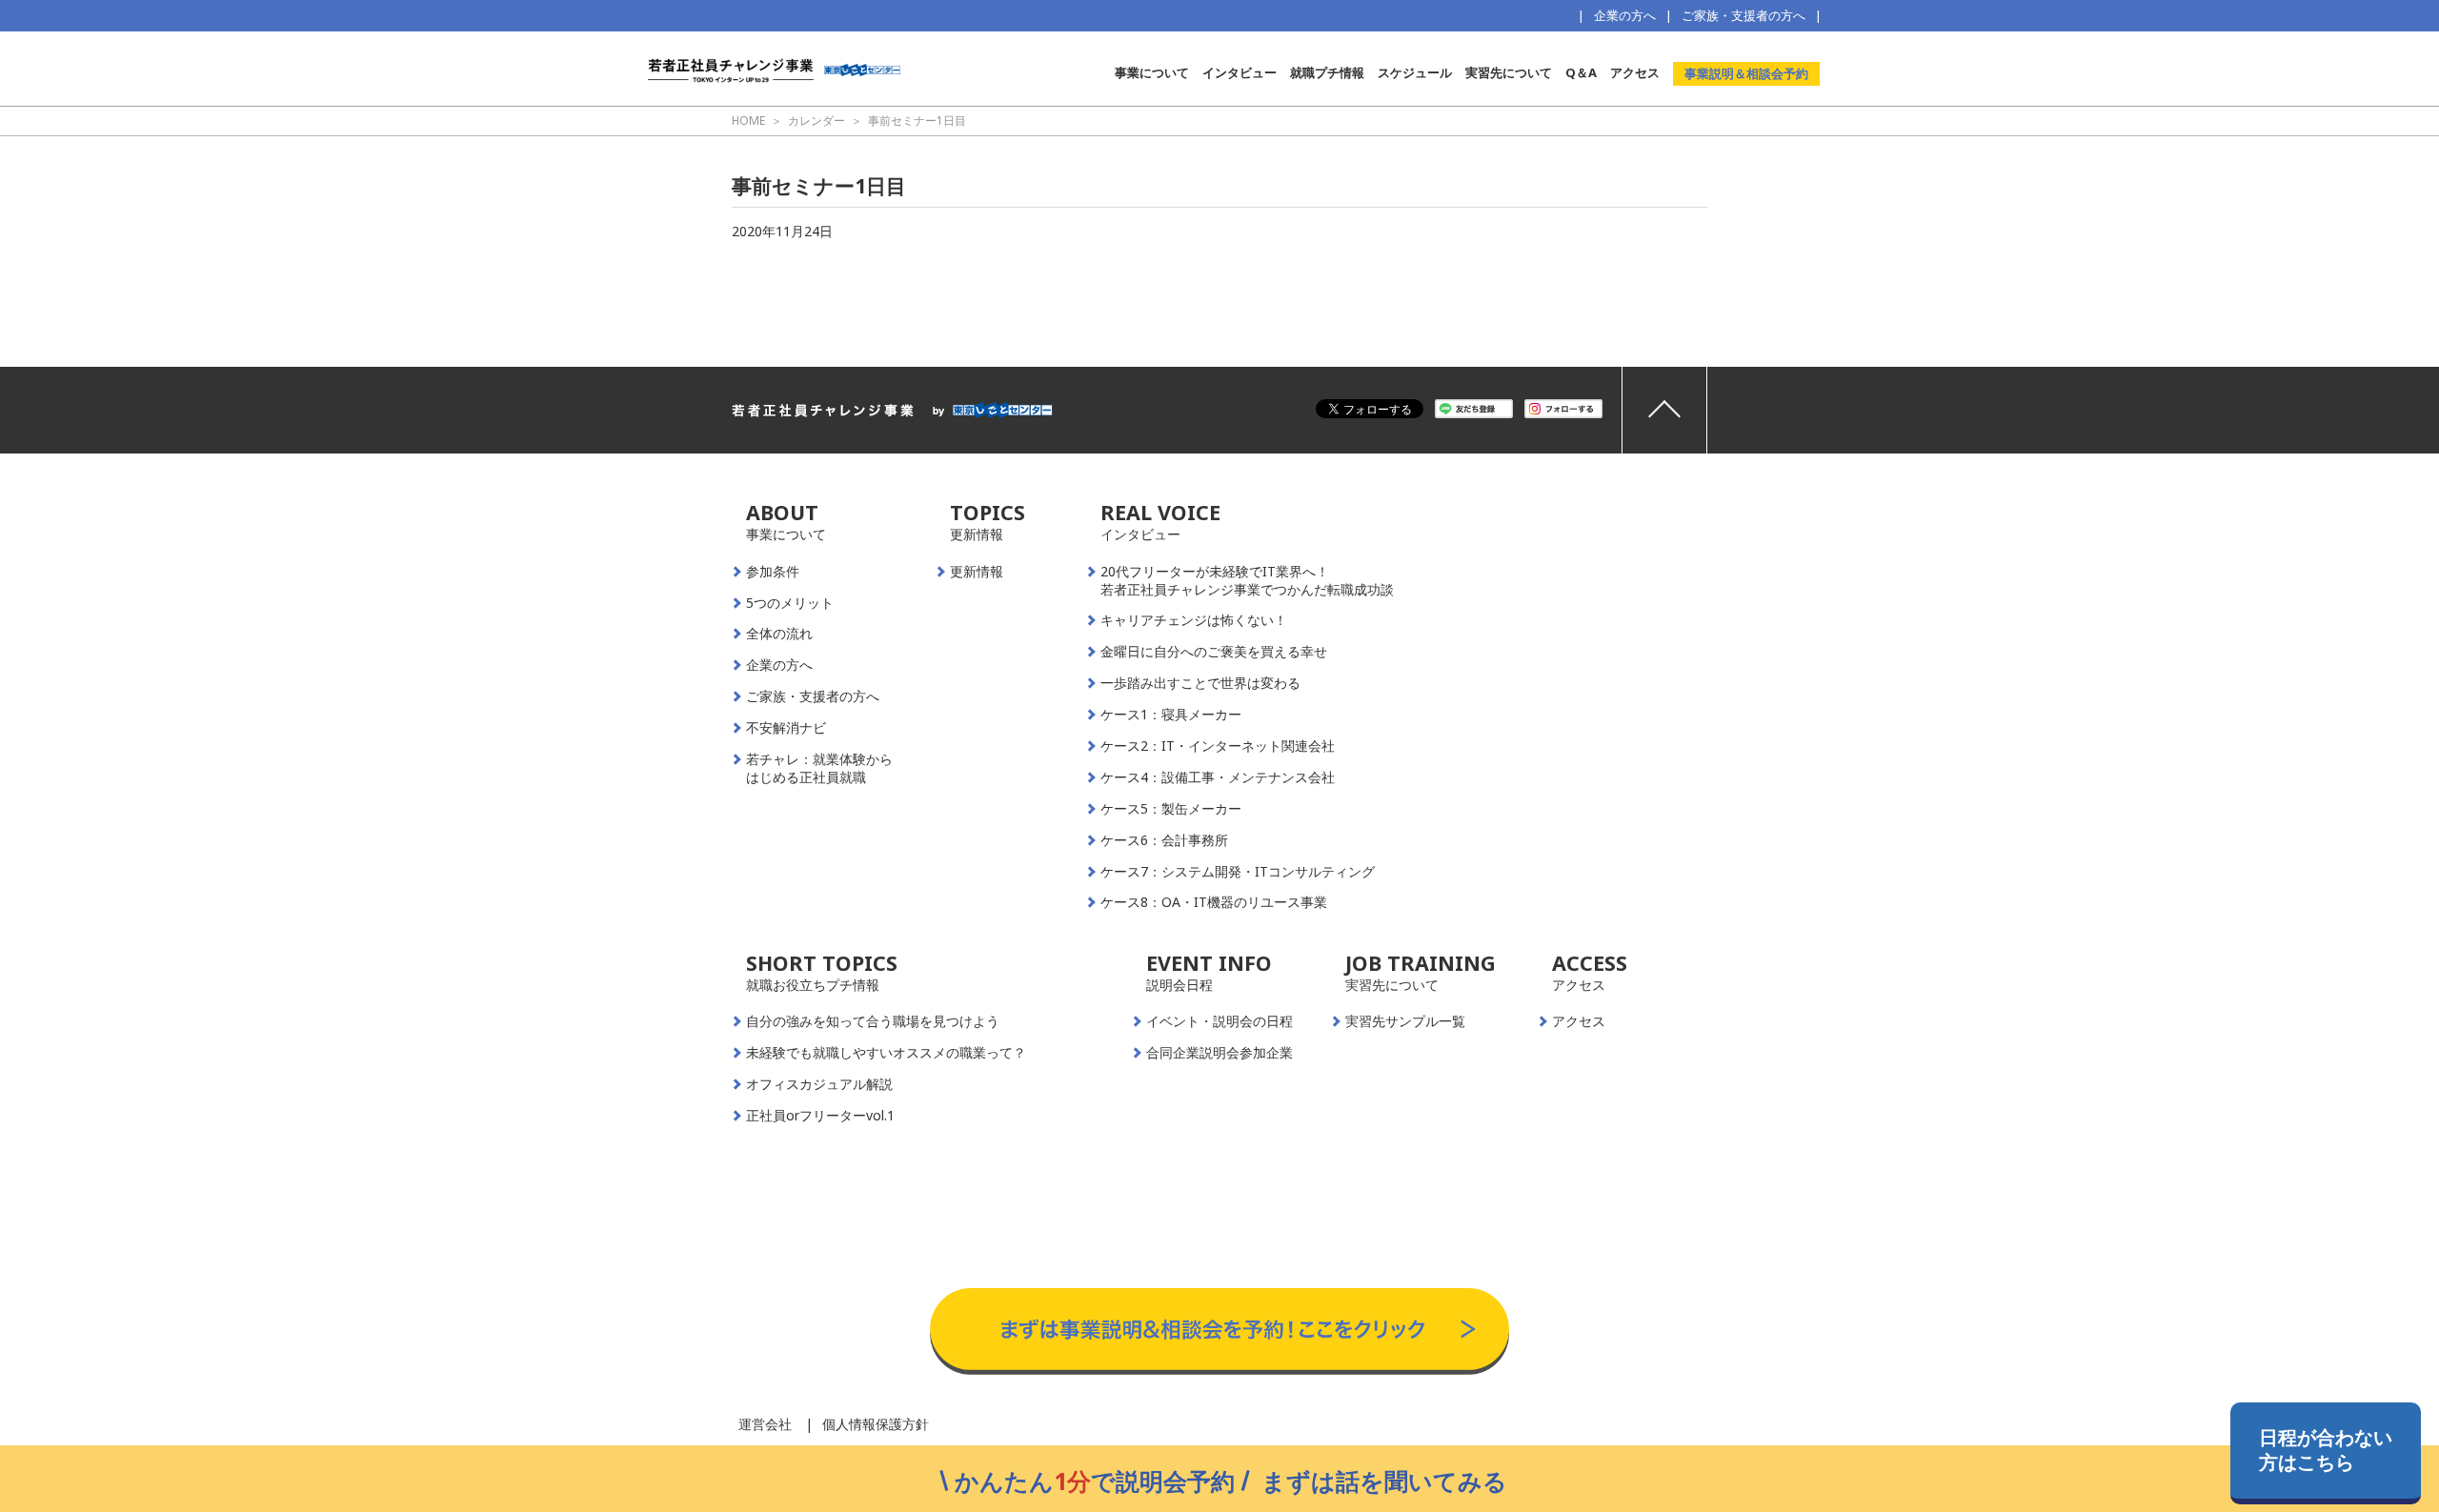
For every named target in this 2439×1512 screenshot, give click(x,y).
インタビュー (1240, 72)
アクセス (1635, 72)
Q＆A (1581, 72)
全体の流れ (779, 634)
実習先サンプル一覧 (1405, 1021)
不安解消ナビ (786, 728)
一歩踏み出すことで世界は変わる (1200, 683)
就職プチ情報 (1327, 72)
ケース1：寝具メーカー (1171, 715)
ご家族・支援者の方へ (1744, 15)
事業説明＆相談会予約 (1746, 73)
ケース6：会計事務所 (1164, 840)
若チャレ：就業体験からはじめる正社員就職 (819, 768)
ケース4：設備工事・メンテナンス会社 (1218, 777)
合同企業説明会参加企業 (1219, 1053)
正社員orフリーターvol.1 (820, 1116)
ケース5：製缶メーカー (1171, 809)
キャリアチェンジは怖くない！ (1194, 620)
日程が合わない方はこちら (2326, 1450)
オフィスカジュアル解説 (819, 1084)
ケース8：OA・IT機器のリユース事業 (1214, 902)
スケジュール (1415, 72)
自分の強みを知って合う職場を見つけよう (873, 1021)
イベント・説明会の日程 (1219, 1021)
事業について (1152, 72)
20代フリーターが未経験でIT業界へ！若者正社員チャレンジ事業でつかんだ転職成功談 (1247, 581)
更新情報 (977, 572)
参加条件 (773, 572)
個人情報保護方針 (876, 1424)
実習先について (1509, 72)
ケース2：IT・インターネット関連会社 (1218, 746)
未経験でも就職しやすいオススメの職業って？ (886, 1053)
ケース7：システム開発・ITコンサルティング (1238, 872)
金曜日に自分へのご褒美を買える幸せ (1214, 652)
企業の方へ (1625, 15)
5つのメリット (790, 603)
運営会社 (765, 1424)
